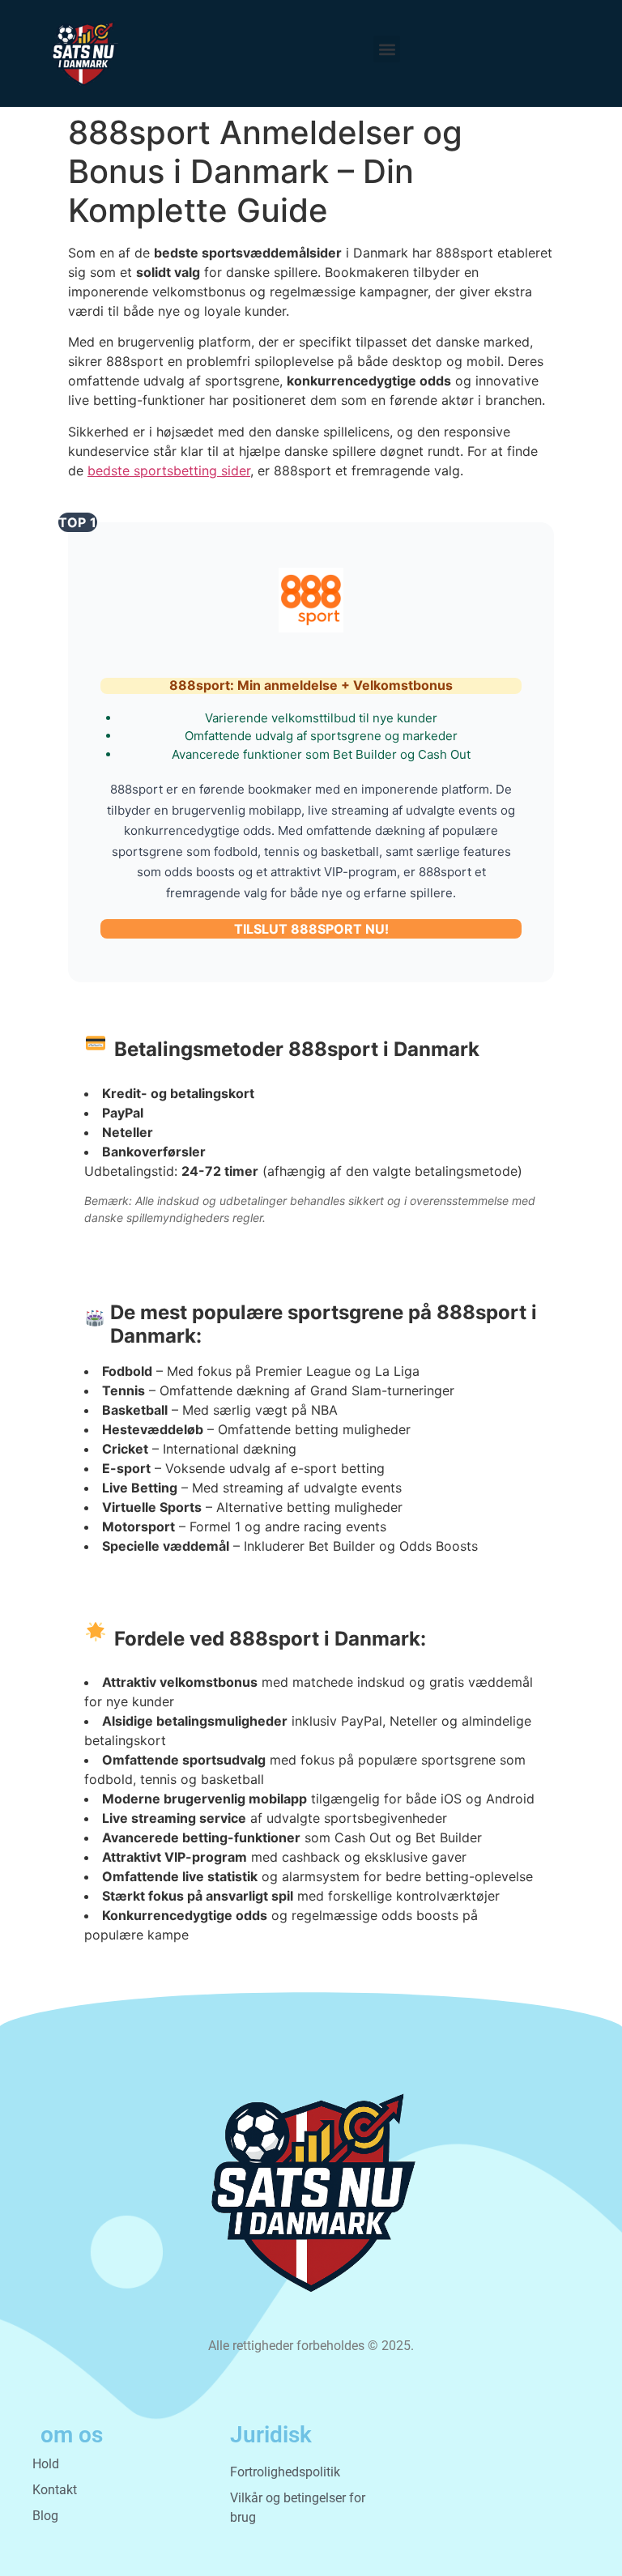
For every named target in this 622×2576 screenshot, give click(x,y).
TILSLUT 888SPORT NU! (311, 929)
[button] (387, 49)
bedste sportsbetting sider (169, 470)
